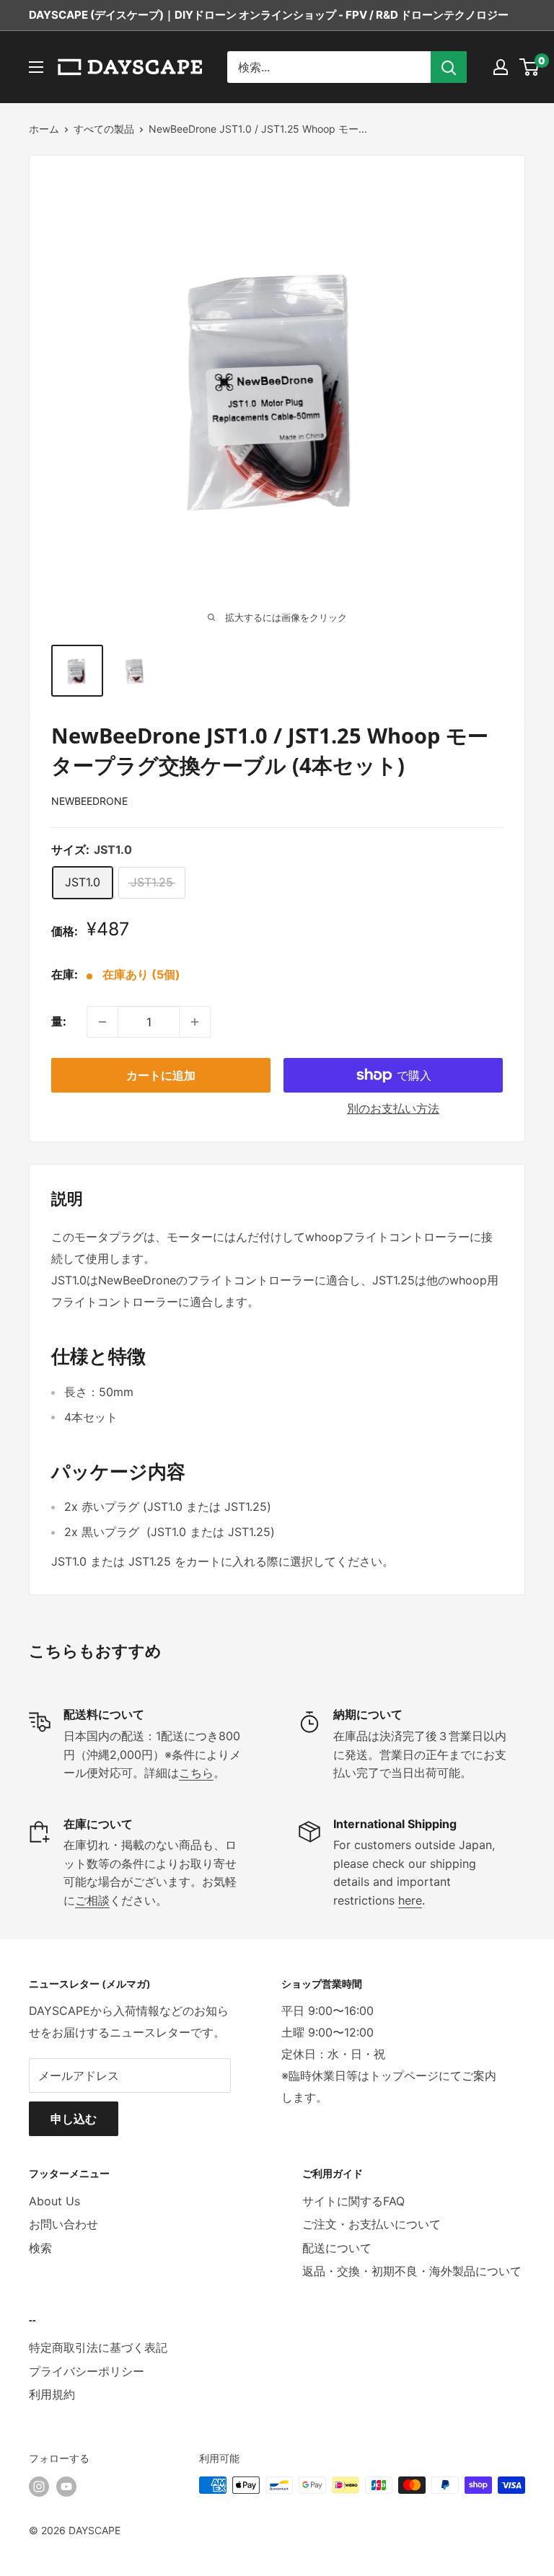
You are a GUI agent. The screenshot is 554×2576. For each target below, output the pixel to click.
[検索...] (449, 67)
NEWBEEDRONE (89, 801)
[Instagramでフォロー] (39, 2487)
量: (59, 1021)
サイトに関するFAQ (353, 2201)
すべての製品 (104, 129)
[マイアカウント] (501, 67)
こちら (196, 1773)
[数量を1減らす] (102, 1022)
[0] (530, 67)
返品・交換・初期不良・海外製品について (412, 2271)
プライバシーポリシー (87, 2371)
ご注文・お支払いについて (371, 2224)
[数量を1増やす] (195, 1022)
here (410, 1900)
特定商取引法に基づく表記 (98, 2347)
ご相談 (92, 1900)
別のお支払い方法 (393, 1108)
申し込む (74, 2119)
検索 (40, 2248)
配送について (337, 2248)
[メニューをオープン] (36, 67)
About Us (54, 2201)
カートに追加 (161, 1075)
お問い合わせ (63, 2224)
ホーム (44, 129)
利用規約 (52, 2394)
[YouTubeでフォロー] (66, 2487)
